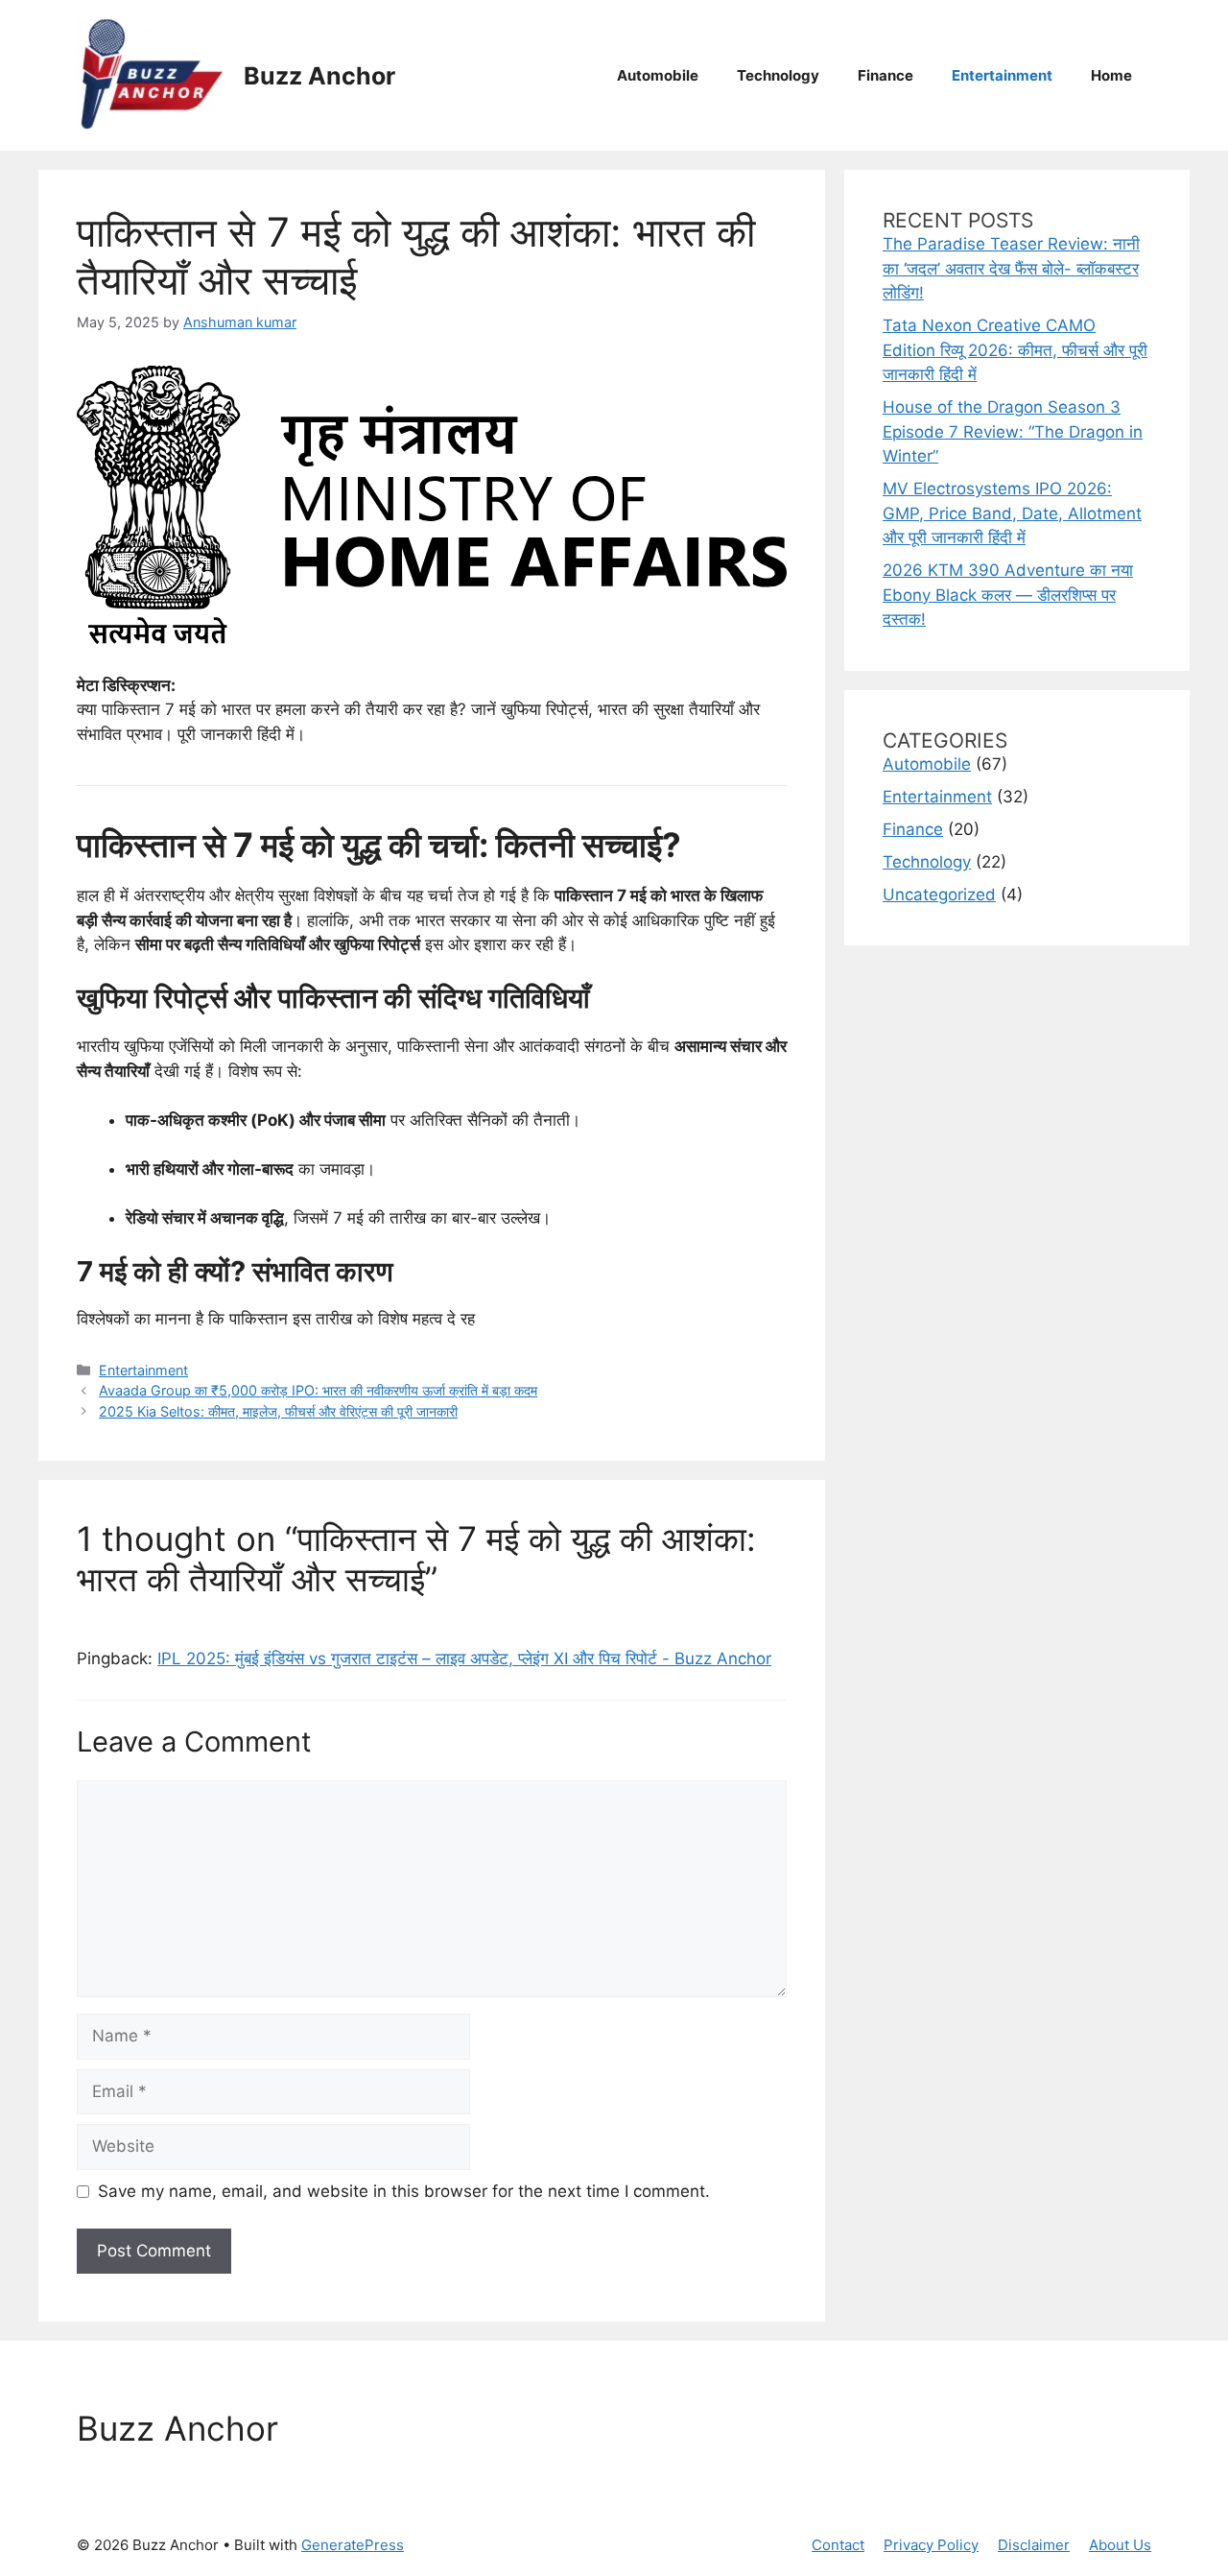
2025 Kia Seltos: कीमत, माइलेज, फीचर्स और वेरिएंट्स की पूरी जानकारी (278, 1411)
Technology (778, 75)
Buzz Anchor (319, 76)
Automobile (658, 75)
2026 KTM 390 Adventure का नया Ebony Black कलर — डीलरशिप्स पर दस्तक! (1008, 595)
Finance (886, 75)
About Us (1120, 2545)
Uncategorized (939, 894)
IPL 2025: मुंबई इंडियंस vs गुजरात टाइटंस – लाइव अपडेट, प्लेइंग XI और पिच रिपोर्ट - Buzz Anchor (464, 1658)
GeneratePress (353, 2545)
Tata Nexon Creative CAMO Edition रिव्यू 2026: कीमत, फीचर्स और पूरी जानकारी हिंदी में (1015, 350)
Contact (838, 2545)
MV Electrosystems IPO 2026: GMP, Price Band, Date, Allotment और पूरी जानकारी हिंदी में (1012, 513)
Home (1111, 75)
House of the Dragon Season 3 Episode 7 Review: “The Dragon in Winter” (1013, 431)
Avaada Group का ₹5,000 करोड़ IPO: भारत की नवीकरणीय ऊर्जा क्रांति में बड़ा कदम (318, 1390)
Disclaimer (1034, 2545)
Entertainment (1002, 75)
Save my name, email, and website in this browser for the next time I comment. (404, 2191)
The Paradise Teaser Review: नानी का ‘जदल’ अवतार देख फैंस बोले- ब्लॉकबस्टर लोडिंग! (1011, 268)
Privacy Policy (931, 2545)
